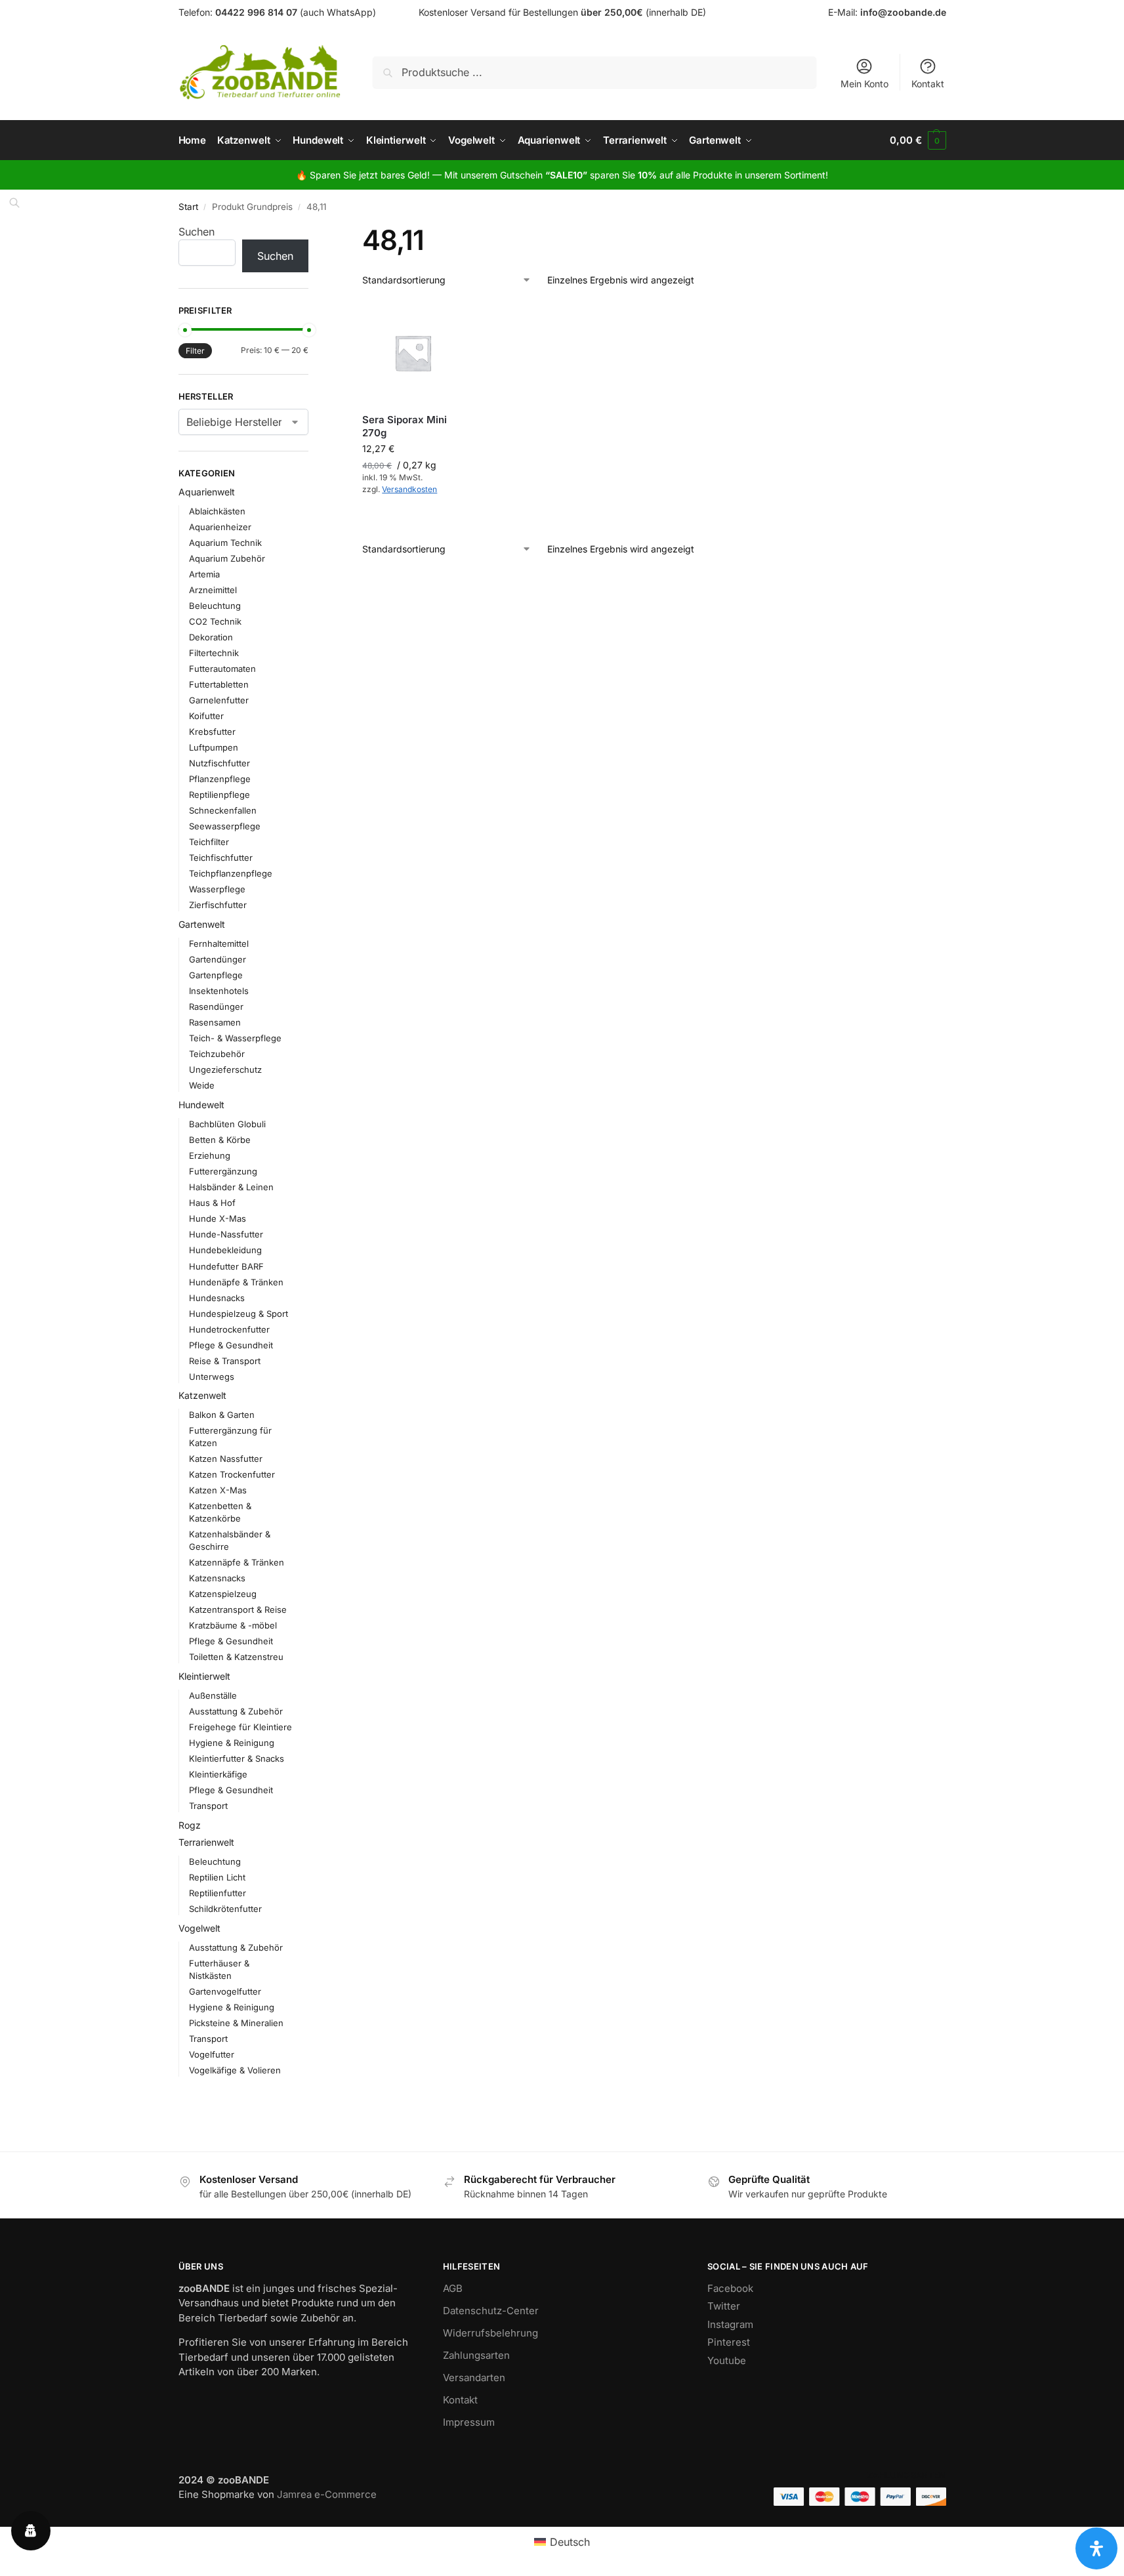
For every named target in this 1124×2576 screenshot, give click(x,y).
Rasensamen (215, 1022)
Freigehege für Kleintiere (240, 1727)
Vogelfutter (212, 2054)
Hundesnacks (217, 1298)
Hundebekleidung (225, 1250)
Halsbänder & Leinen (231, 1187)
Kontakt (928, 84)
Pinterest (729, 2342)
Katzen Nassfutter (226, 1459)
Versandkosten (409, 489)
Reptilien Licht (217, 1877)
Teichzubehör (217, 1054)
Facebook (730, 2288)
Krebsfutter (212, 732)
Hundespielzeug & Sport (239, 1314)
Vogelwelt (199, 1928)
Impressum (469, 2422)
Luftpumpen (214, 747)
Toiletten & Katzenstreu (236, 1657)
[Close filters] (312, 232)
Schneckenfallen (223, 810)
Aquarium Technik (225, 543)
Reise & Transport (225, 1361)
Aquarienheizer (220, 527)
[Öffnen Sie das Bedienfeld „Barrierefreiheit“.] (1096, 2548)
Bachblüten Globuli (227, 1124)
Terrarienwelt (206, 1842)
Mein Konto (864, 84)
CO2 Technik (215, 621)
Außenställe (213, 1695)
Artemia (204, 574)
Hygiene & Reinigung (232, 1743)
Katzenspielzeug (223, 1594)
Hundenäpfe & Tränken (236, 1282)
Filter (195, 351)
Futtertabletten (219, 684)
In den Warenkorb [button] (413, 518)
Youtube (727, 2360)
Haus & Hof (212, 1203)
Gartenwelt (202, 924)
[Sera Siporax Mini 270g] (413, 353)
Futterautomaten (222, 669)
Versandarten (474, 2378)
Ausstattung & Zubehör (236, 1711)
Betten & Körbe (220, 1140)
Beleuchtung (215, 606)
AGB (453, 2288)
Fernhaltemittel (219, 944)
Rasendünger (216, 1007)
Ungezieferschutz (225, 1070)
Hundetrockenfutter (229, 1329)
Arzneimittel (213, 590)
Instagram (730, 2324)
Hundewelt (201, 1105)
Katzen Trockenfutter (232, 1474)
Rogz (190, 1825)
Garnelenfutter (219, 700)
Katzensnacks (217, 1578)
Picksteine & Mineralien (236, 2023)
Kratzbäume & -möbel (233, 1625)
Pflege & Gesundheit (231, 1345)
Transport (208, 1806)
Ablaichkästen (217, 511)
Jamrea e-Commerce (327, 2494)
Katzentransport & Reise (238, 1610)
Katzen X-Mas (218, 1490)
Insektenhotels (219, 991)
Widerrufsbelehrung (490, 2333)
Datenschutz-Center (491, 2311)
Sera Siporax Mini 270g (405, 426)
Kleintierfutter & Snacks (237, 1758)
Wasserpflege (217, 889)
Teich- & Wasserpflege (235, 1038)
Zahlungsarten (476, 2355)
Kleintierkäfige (218, 1774)
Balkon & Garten (222, 1415)
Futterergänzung (223, 1171)
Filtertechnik (214, 653)
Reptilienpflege (219, 795)
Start (188, 207)
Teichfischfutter (221, 858)
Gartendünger (218, 959)
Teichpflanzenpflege (231, 873)
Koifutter (206, 716)
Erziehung (210, 1155)
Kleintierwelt (204, 1676)
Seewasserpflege (225, 826)
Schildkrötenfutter (225, 1909)
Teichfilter (209, 842)
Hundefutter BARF (226, 1266)
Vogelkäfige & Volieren (235, 2070)
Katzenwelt (202, 1395)
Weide (202, 1085)
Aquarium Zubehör (227, 558)
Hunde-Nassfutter (226, 1234)
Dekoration (211, 637)
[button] (918, 140)
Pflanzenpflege (220, 779)
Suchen (197, 232)
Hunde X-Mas (218, 1218)
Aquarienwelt (207, 492)
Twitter (724, 2306)
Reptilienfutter (218, 1893)
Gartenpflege (216, 975)
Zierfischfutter (218, 905)
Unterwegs (212, 1377)
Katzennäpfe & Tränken (237, 1562)
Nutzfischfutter (219, 763)
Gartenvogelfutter (225, 1991)
